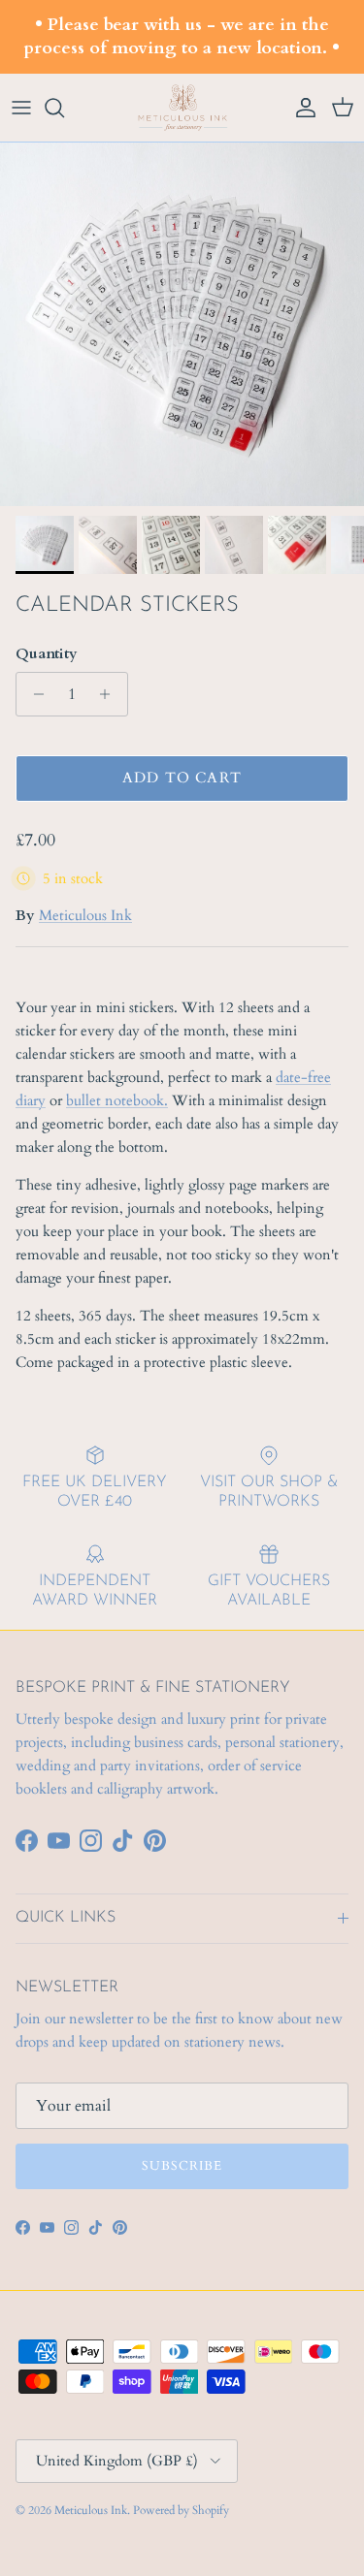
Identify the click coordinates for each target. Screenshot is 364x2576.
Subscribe (182, 2166)
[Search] (64, 108)
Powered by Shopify (181, 2510)
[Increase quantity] (110, 694)
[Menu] (21, 108)
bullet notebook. (117, 1100)
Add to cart (182, 778)
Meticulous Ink (85, 915)
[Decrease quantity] (33, 694)
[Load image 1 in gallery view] (182, 324)
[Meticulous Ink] (182, 108)
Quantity (47, 653)
